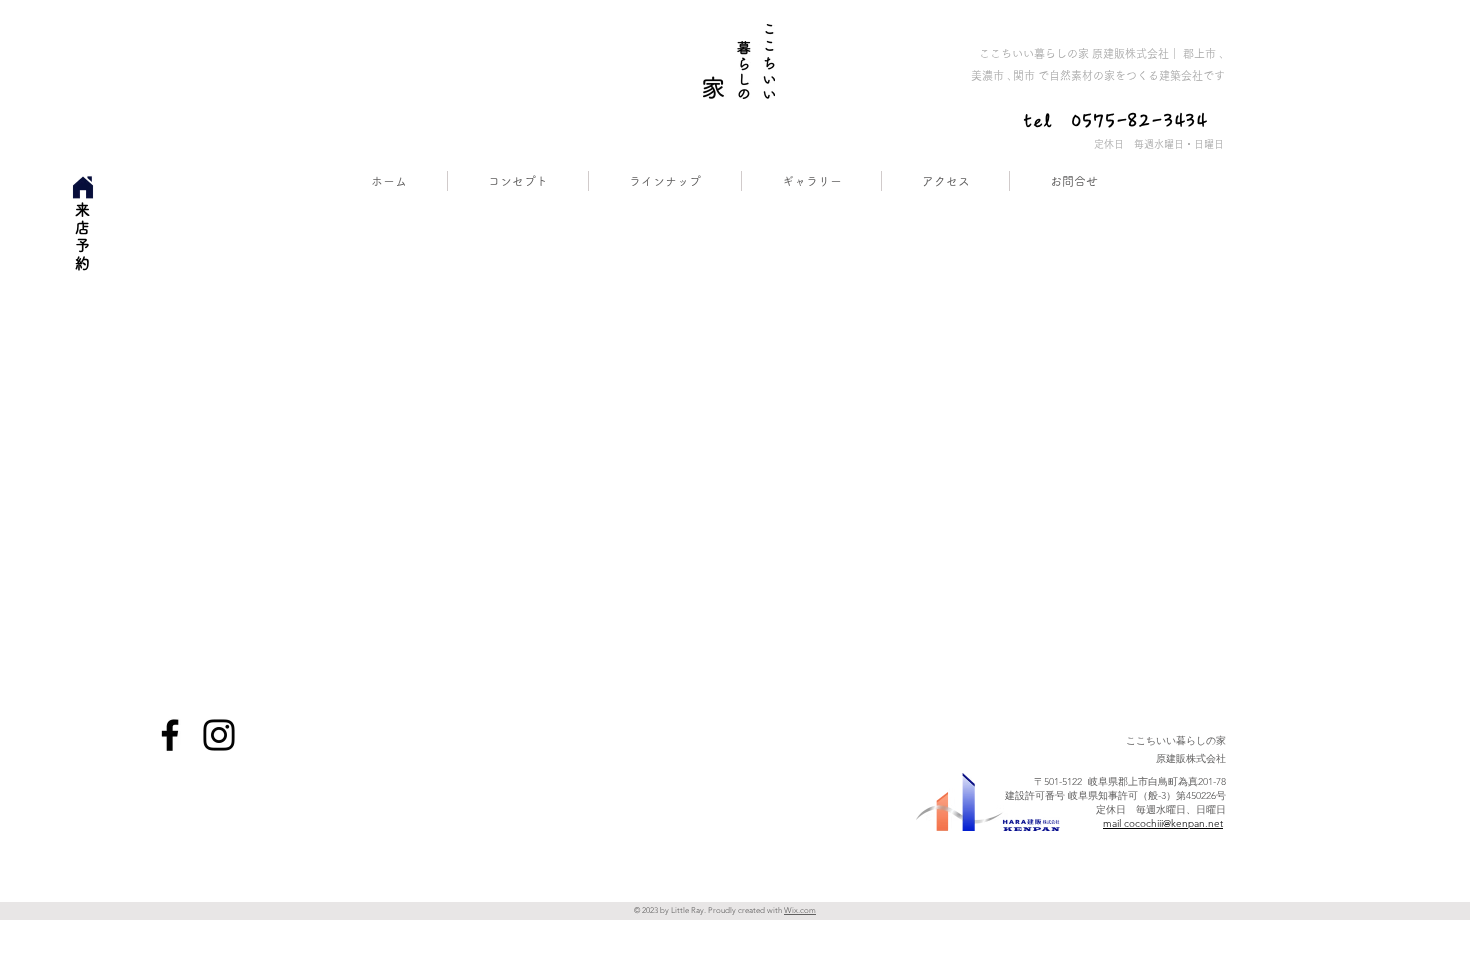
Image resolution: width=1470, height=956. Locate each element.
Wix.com (800, 910)
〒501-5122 (1061, 781)
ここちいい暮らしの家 (1176, 740)
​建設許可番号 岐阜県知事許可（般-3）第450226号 (1115, 795)
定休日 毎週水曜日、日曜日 (1161, 809)
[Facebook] (170, 735)
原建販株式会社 (1176, 758)
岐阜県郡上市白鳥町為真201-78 (1157, 781)
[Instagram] (219, 735)
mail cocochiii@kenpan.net (1163, 823)
